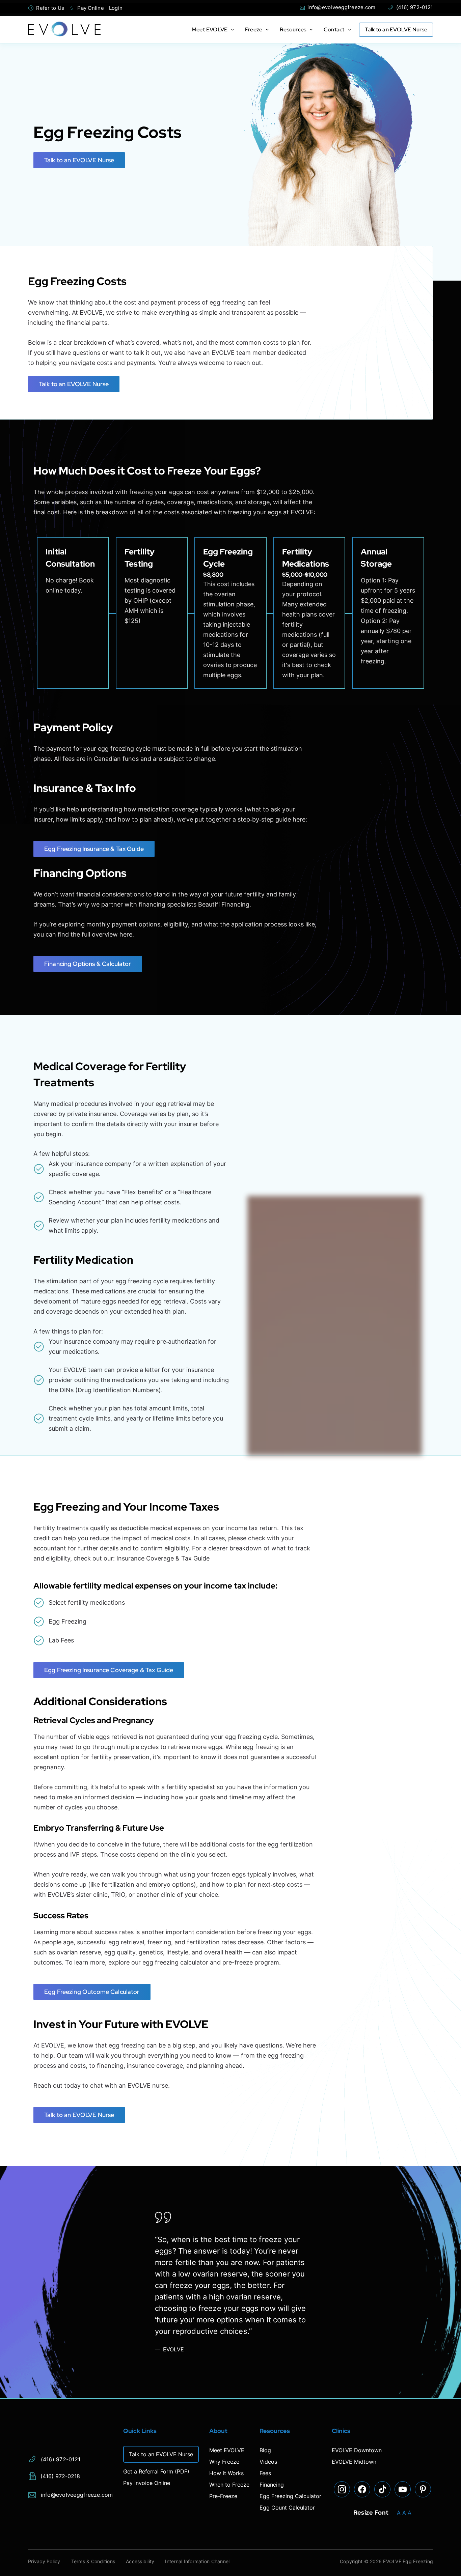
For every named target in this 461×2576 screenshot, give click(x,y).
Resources (293, 30)
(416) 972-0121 (410, 7)
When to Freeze (229, 2485)
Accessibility (140, 2561)
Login (116, 8)
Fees (265, 2473)
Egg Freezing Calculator (290, 2496)
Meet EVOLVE (227, 2450)
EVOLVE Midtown (354, 2462)
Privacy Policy (44, 2561)
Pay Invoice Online (147, 2483)
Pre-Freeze (223, 2496)
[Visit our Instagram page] (342, 2489)
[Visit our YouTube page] (403, 2489)
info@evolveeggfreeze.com (337, 7)
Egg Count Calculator (287, 2508)
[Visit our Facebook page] (362, 2489)
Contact (334, 30)
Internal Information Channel (197, 2561)
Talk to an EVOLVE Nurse (396, 30)
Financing (272, 2485)
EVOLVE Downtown (357, 2450)
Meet (210, 30)
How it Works (226, 2473)
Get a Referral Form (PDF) (156, 2471)
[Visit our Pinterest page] (423, 2489)
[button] (231, 30)
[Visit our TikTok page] (382, 2489)
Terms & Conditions (93, 2561)
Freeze (254, 30)
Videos (268, 2462)
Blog (265, 2450)
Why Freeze (224, 2462)
